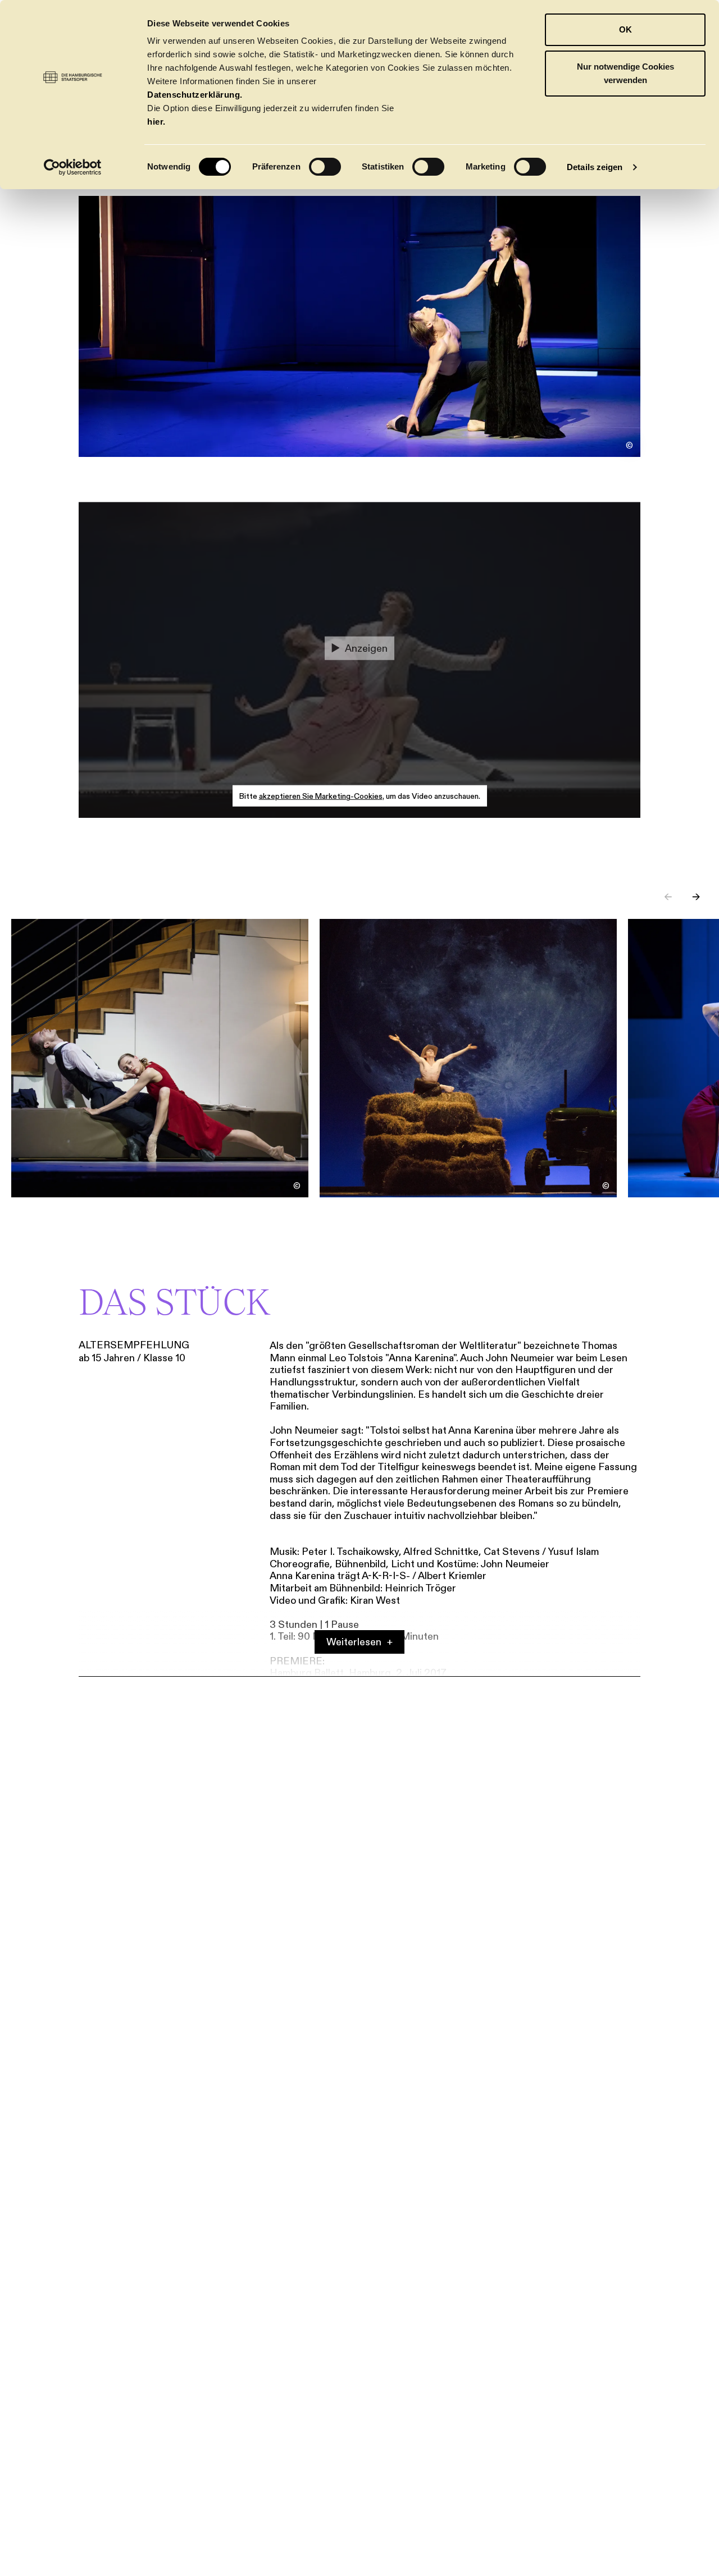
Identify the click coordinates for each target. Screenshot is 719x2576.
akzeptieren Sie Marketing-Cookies (321, 796)
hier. (156, 122)
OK (625, 29)
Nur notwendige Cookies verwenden (625, 73)
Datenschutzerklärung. (195, 95)
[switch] (325, 167)
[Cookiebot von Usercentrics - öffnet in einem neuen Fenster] (73, 167)
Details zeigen (595, 167)
